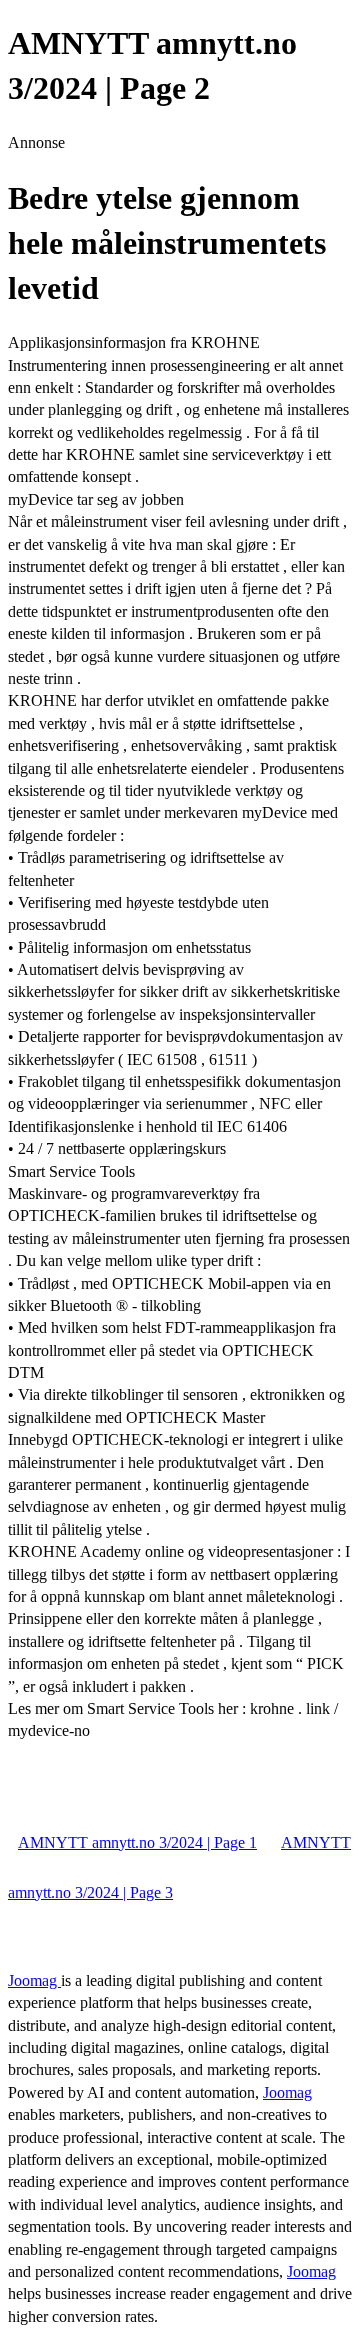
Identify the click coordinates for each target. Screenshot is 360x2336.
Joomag (34, 1980)
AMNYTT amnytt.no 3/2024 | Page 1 (137, 1842)
